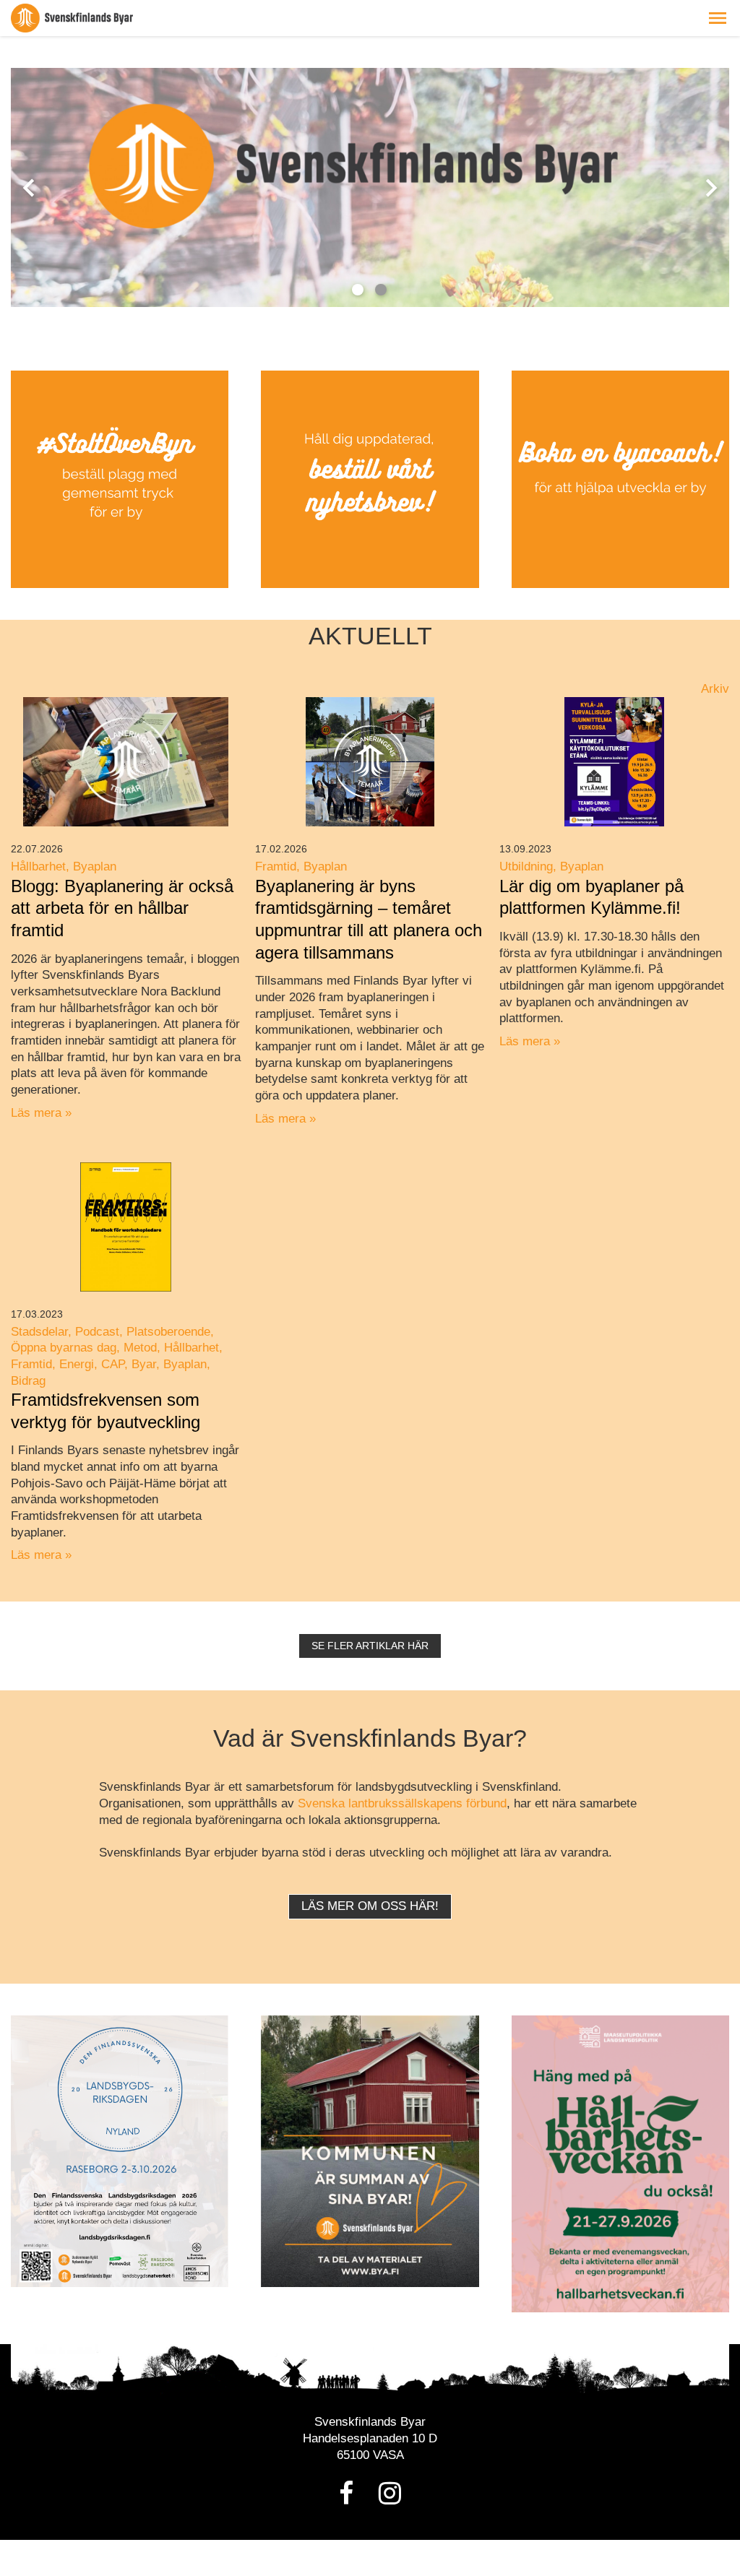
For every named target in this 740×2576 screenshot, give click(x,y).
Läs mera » (41, 1113)
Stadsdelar (39, 1332)
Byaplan (95, 866)
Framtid (276, 866)
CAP (113, 1364)
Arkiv (715, 689)
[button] (718, 18)
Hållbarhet (38, 866)
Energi (77, 1364)
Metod (140, 1348)
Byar (144, 1364)
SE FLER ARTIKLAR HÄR (370, 1646)
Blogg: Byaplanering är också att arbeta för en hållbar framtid (122, 908)
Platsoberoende (168, 1332)
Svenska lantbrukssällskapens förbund (402, 1803)
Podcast (97, 1332)
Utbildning (526, 866)
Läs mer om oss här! (370, 1906)
